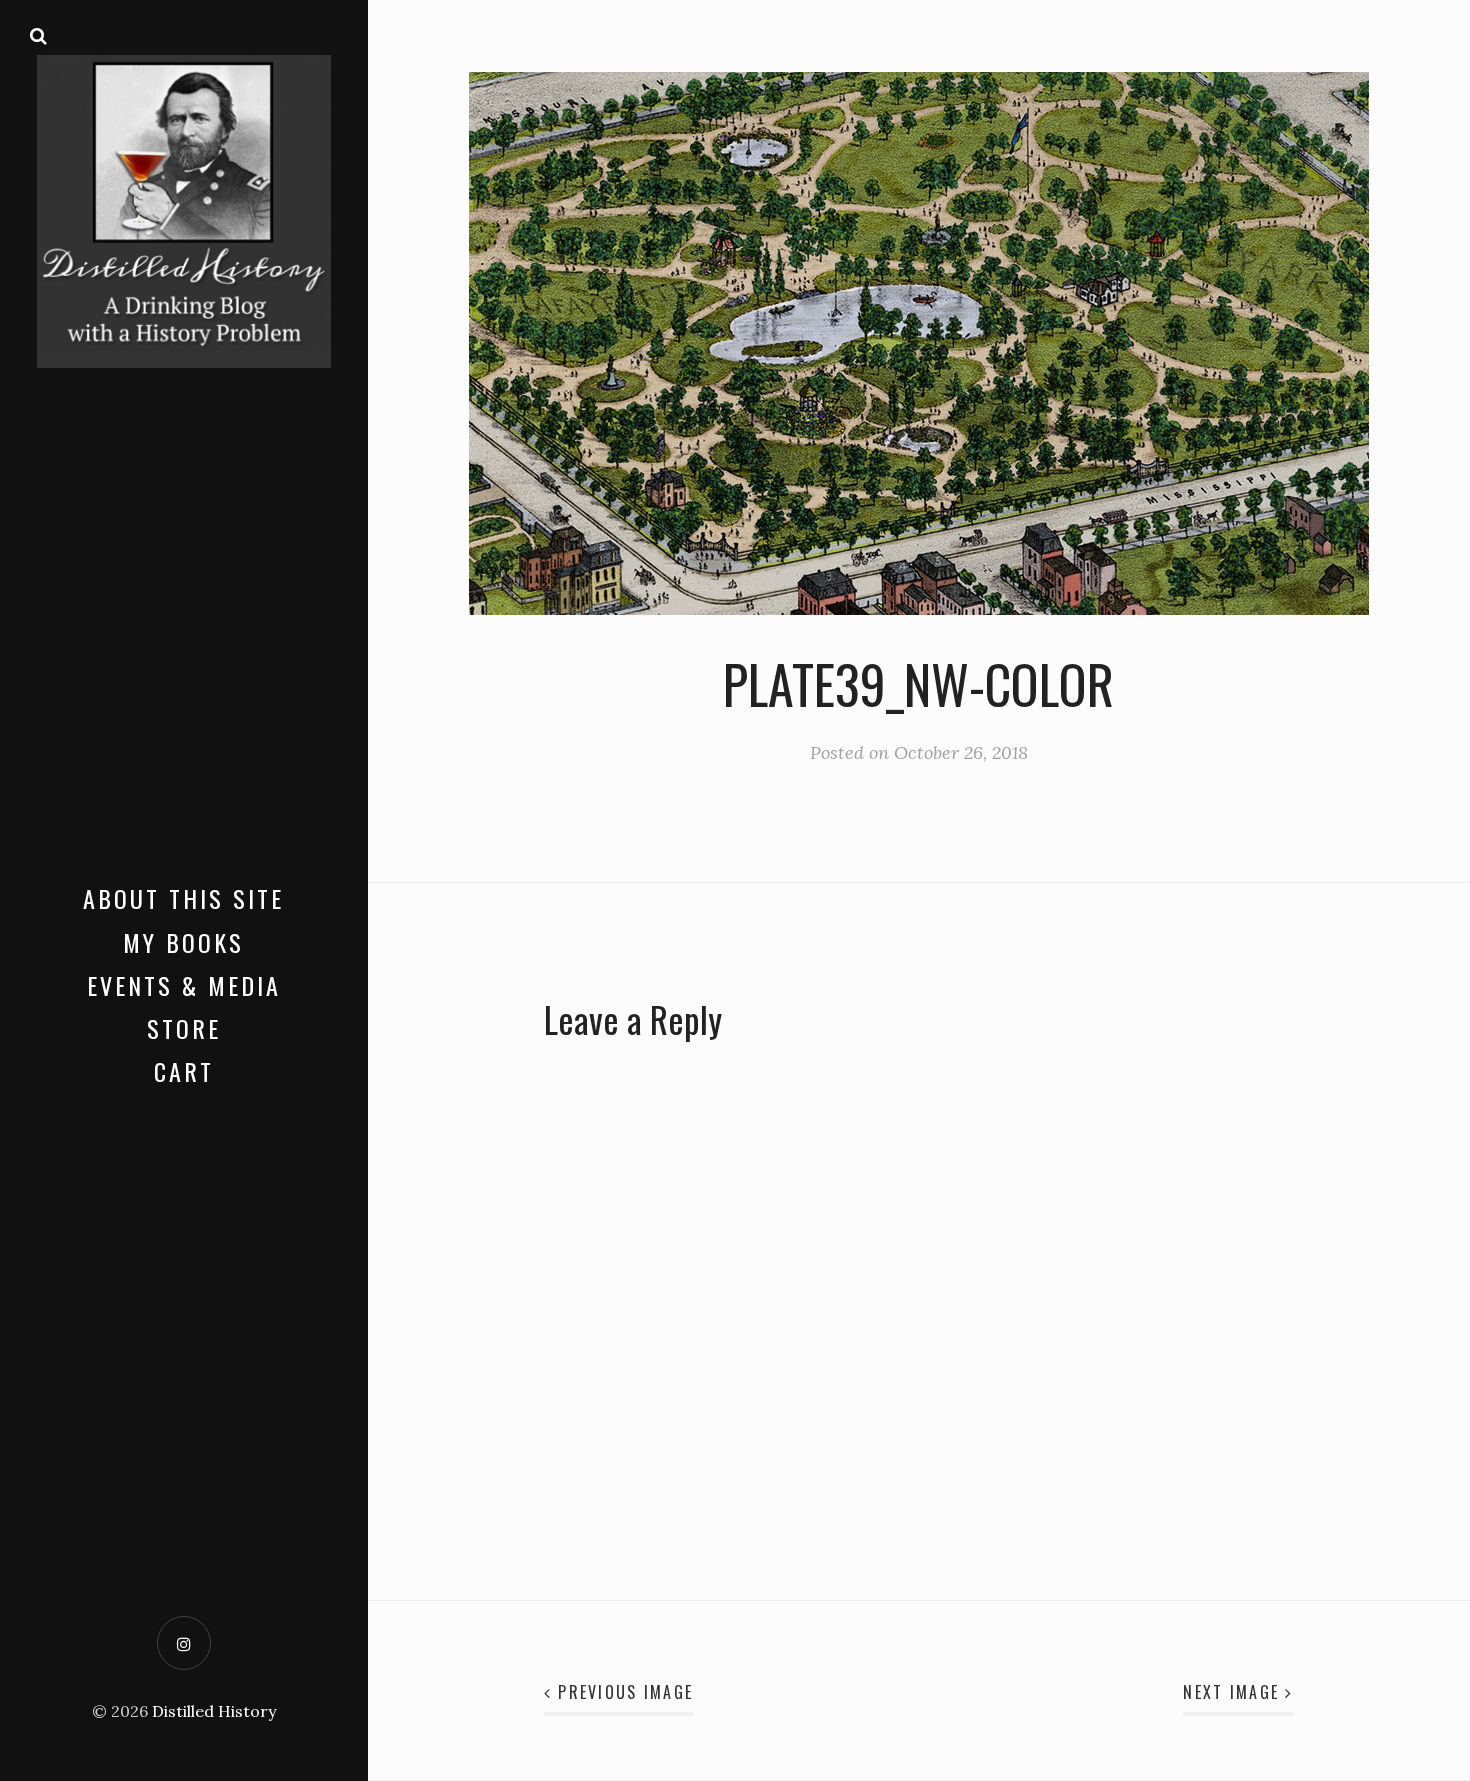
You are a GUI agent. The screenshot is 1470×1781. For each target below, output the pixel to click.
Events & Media (184, 985)
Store (184, 1028)
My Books (183, 942)
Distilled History (214, 1711)
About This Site (183, 898)
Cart (184, 1071)
